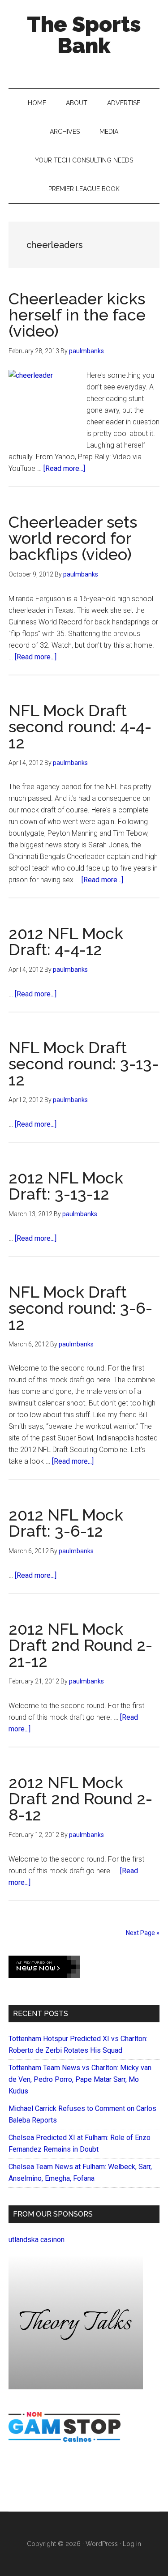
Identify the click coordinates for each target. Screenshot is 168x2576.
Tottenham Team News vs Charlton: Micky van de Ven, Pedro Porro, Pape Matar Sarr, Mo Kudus (80, 2079)
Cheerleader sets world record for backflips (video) (73, 538)
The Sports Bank (84, 35)
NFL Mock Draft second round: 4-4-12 (80, 726)
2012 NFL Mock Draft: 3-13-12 (66, 1186)
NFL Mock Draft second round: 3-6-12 (80, 1308)
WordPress (102, 2544)
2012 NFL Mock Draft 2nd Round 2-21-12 (80, 1645)
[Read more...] (64, 468)
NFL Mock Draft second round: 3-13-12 (84, 1064)
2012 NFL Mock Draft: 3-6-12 (66, 1523)
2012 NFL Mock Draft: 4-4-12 (66, 941)
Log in (132, 2544)
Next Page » (143, 1933)
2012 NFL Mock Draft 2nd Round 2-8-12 (80, 1799)
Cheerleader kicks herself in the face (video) (77, 315)
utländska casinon (37, 2240)
